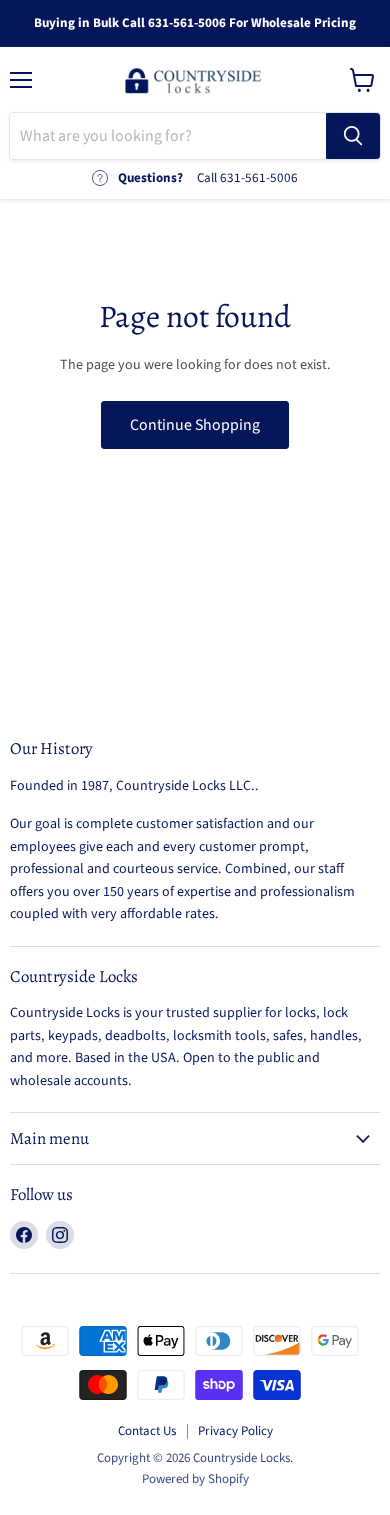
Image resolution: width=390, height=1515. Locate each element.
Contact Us (147, 1431)
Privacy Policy (235, 1431)
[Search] (353, 136)
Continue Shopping (195, 425)
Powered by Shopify (195, 1479)
